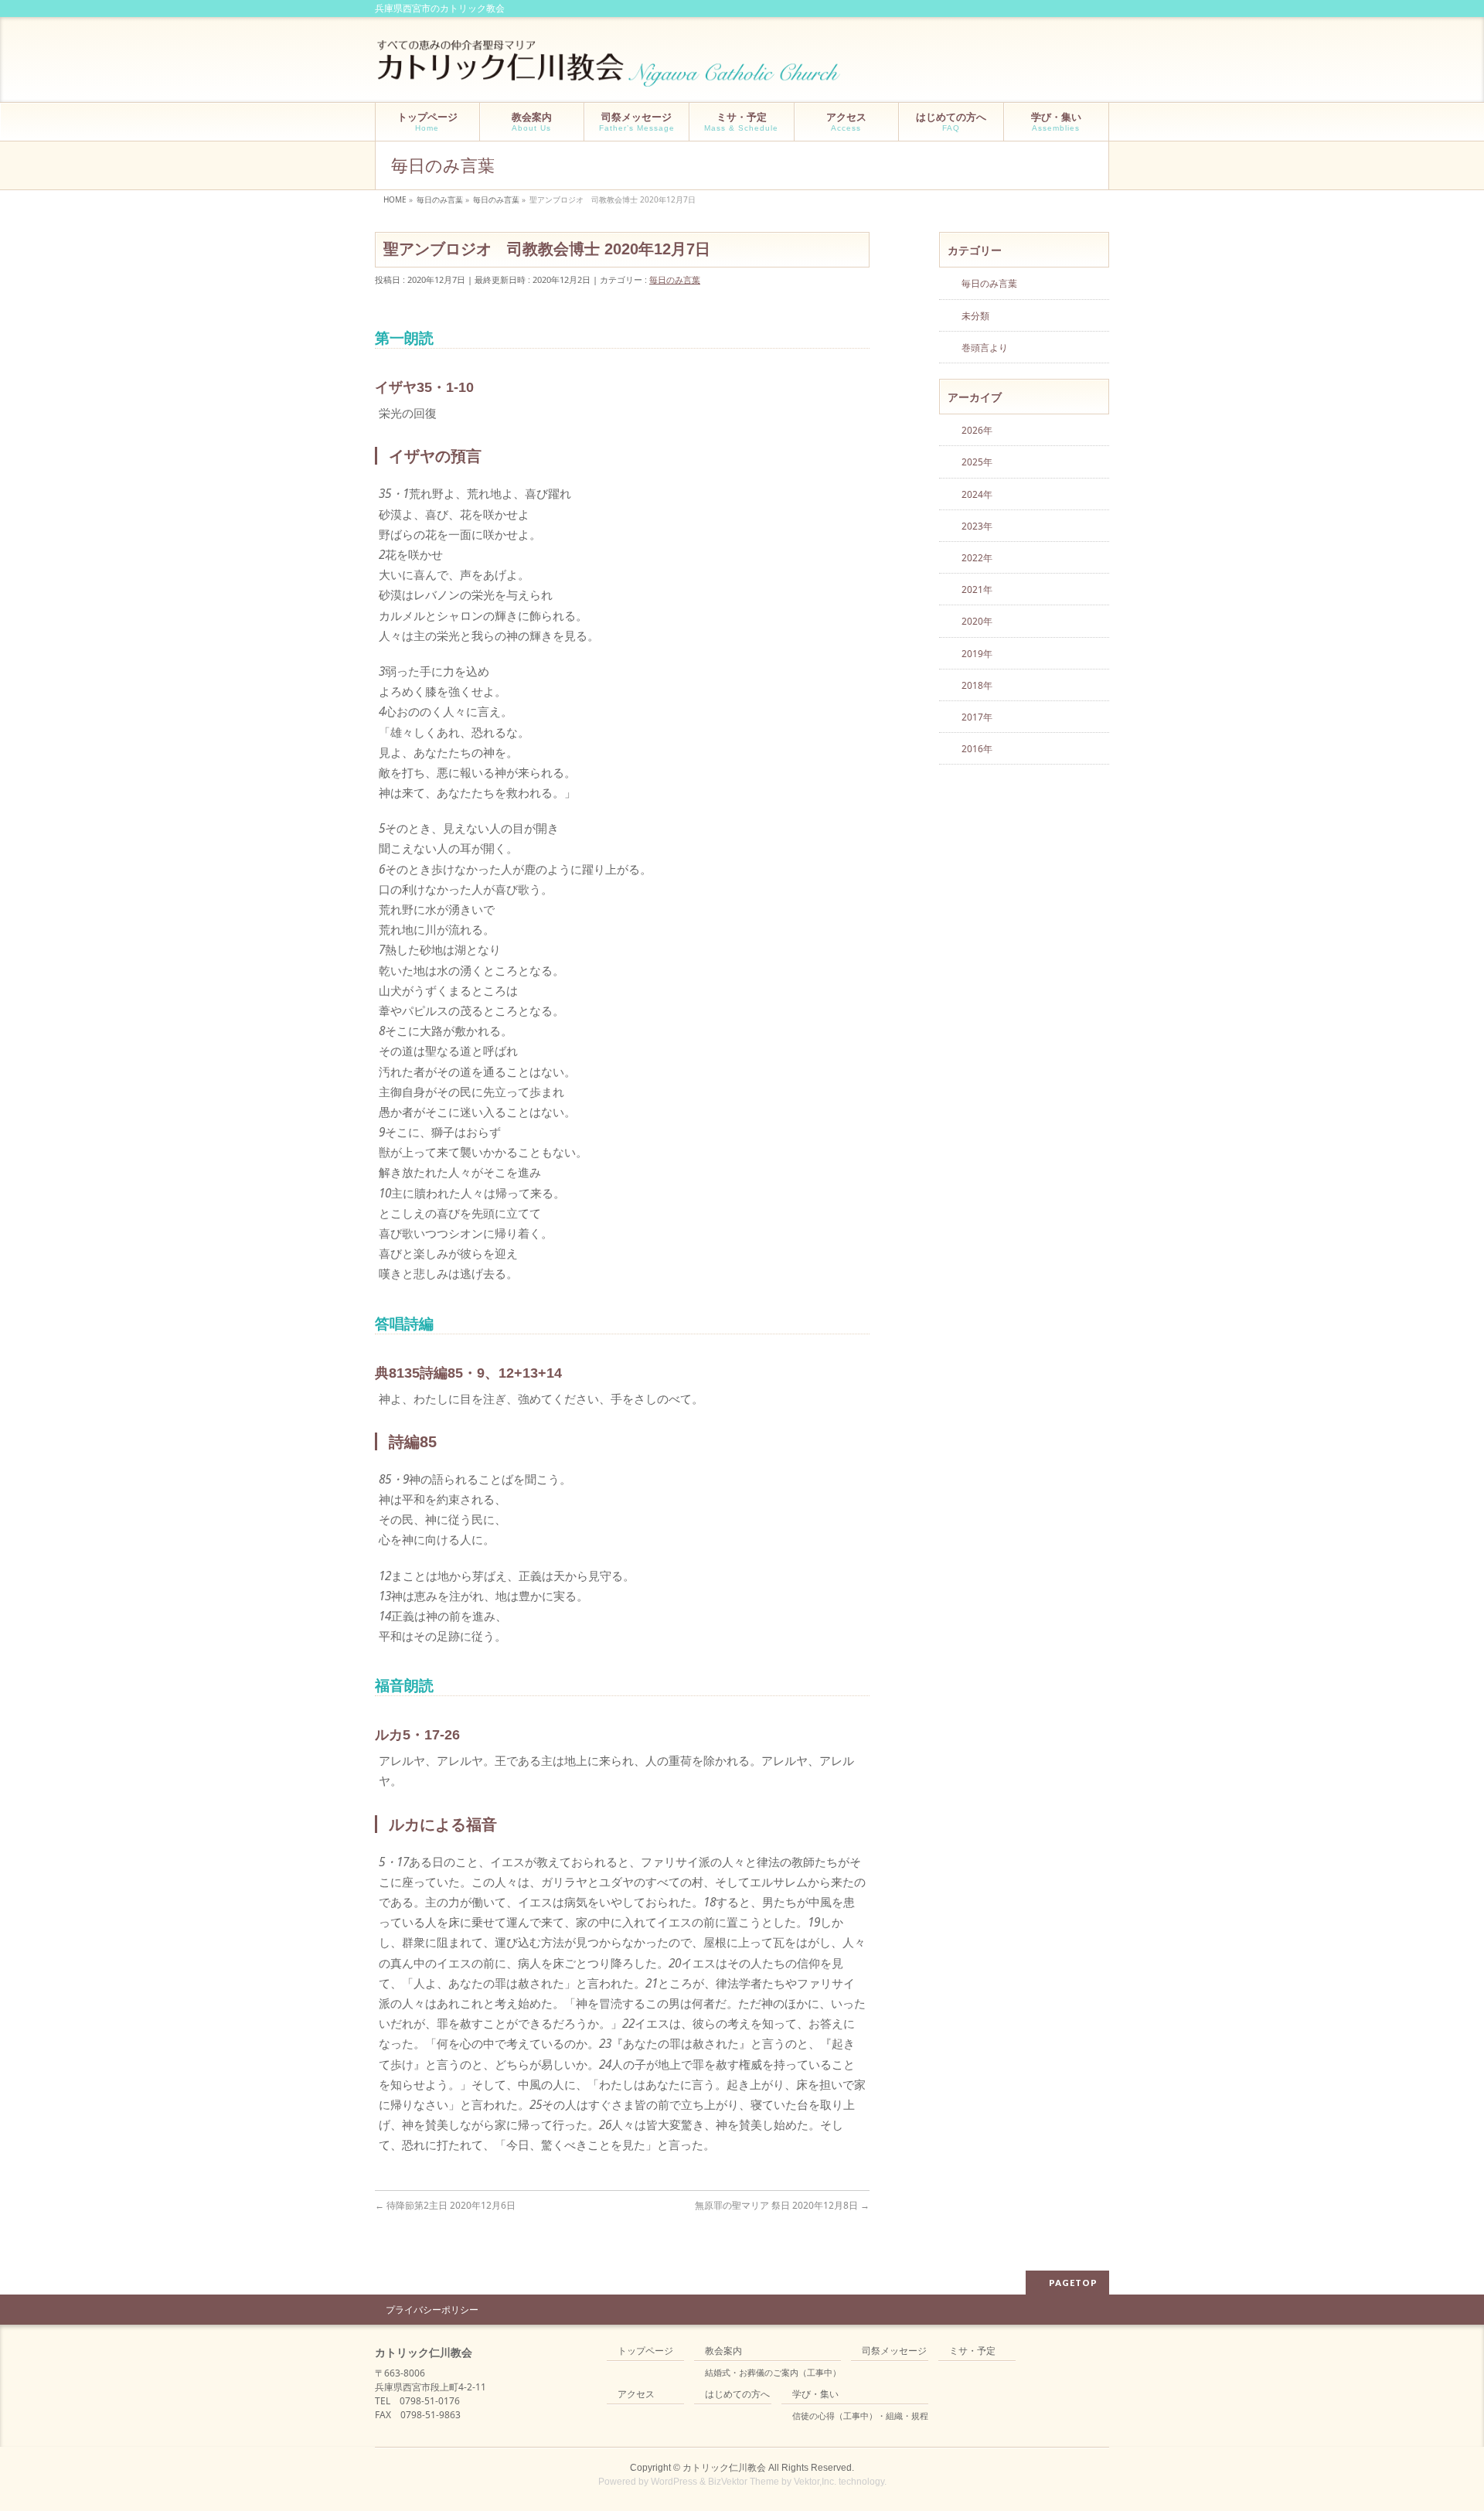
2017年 (977, 717)
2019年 (977, 654)
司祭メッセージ (894, 2351)
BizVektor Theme (744, 2482)
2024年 (977, 494)
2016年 (977, 749)
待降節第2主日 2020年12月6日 (445, 2205)
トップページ (645, 2351)
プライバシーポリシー (432, 2310)
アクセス (636, 2395)
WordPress (674, 2482)
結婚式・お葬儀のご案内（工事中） (773, 2373)
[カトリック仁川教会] (610, 69)
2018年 (977, 685)
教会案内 (723, 2351)
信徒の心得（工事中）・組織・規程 (860, 2416)
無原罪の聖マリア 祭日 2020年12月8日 (782, 2205)
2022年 (977, 558)
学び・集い (815, 2395)
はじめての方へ (737, 2395)
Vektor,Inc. (815, 2482)
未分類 (975, 316)
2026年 (977, 430)
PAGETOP (1073, 2283)
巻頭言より (985, 348)
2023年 (977, 526)
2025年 (977, 462)
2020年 (977, 621)
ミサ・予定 (972, 2351)
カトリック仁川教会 (724, 2468)
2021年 (977, 589)
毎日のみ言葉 (675, 279)
